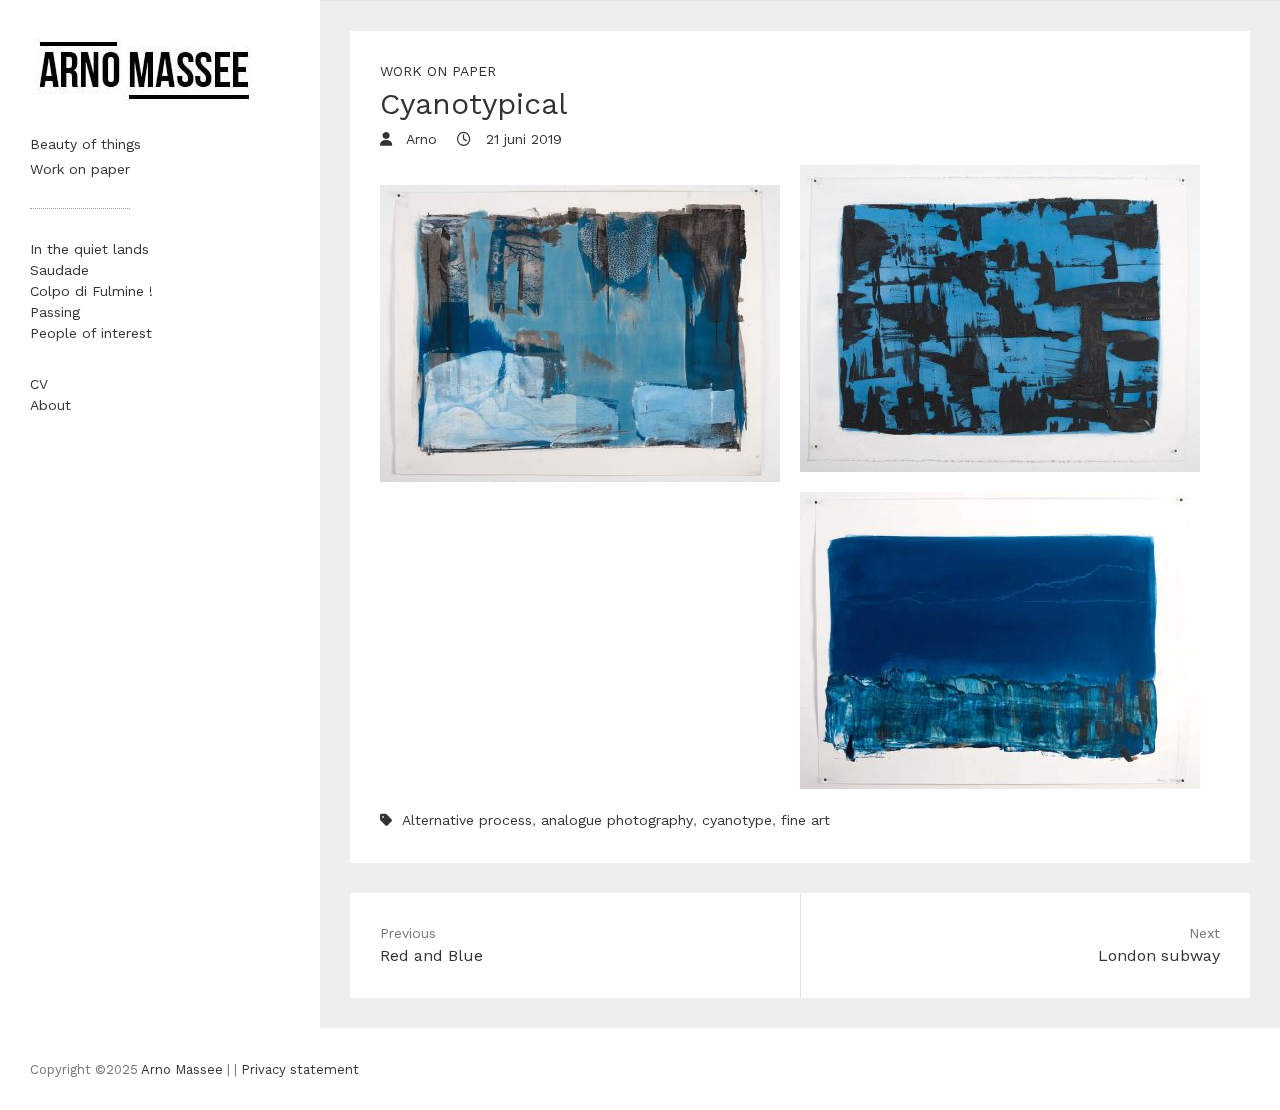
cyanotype (737, 820)
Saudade (59, 270)
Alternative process (467, 820)
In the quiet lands (89, 249)
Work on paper (80, 169)
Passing (55, 312)
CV (39, 384)
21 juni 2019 (521, 139)
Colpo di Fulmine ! (91, 291)
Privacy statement (300, 1069)
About (50, 405)
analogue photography (617, 820)
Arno (419, 139)
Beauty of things (85, 144)
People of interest (91, 333)
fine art (805, 820)
